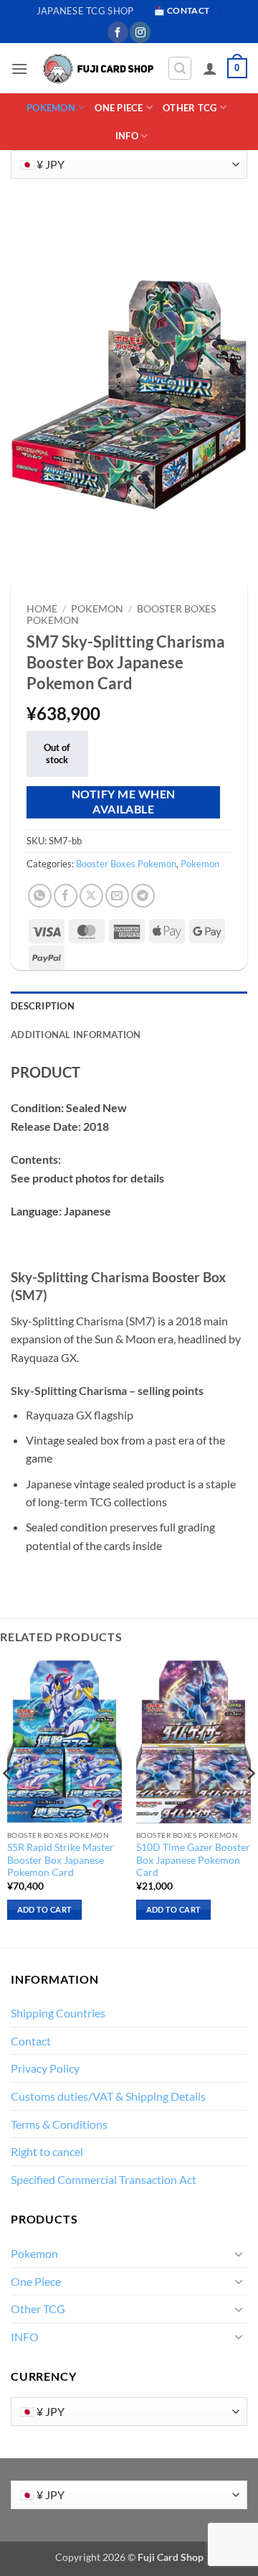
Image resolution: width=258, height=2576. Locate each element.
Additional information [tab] (76, 1035)
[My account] (210, 68)
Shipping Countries (58, 2013)
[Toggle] (239, 2254)
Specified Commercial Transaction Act (104, 2179)
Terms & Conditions (59, 2124)
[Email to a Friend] (117, 896)
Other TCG (190, 108)
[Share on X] (91, 896)
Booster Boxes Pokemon (126, 864)
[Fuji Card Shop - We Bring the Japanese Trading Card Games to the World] (97, 69)
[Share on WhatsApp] (40, 896)
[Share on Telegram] (143, 896)
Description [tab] (43, 1006)
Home (42, 609)
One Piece (119, 108)
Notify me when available (124, 802)
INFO (127, 136)
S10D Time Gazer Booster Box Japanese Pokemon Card (193, 1860)
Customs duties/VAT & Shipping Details (108, 2096)
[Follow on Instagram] (140, 32)
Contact (31, 2041)
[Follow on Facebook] (118, 32)
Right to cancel (47, 2151)
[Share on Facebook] (66, 896)
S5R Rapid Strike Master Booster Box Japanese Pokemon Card (61, 1860)
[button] (19, 69)
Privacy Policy (45, 2068)
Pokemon (51, 108)
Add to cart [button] (45, 1909)
